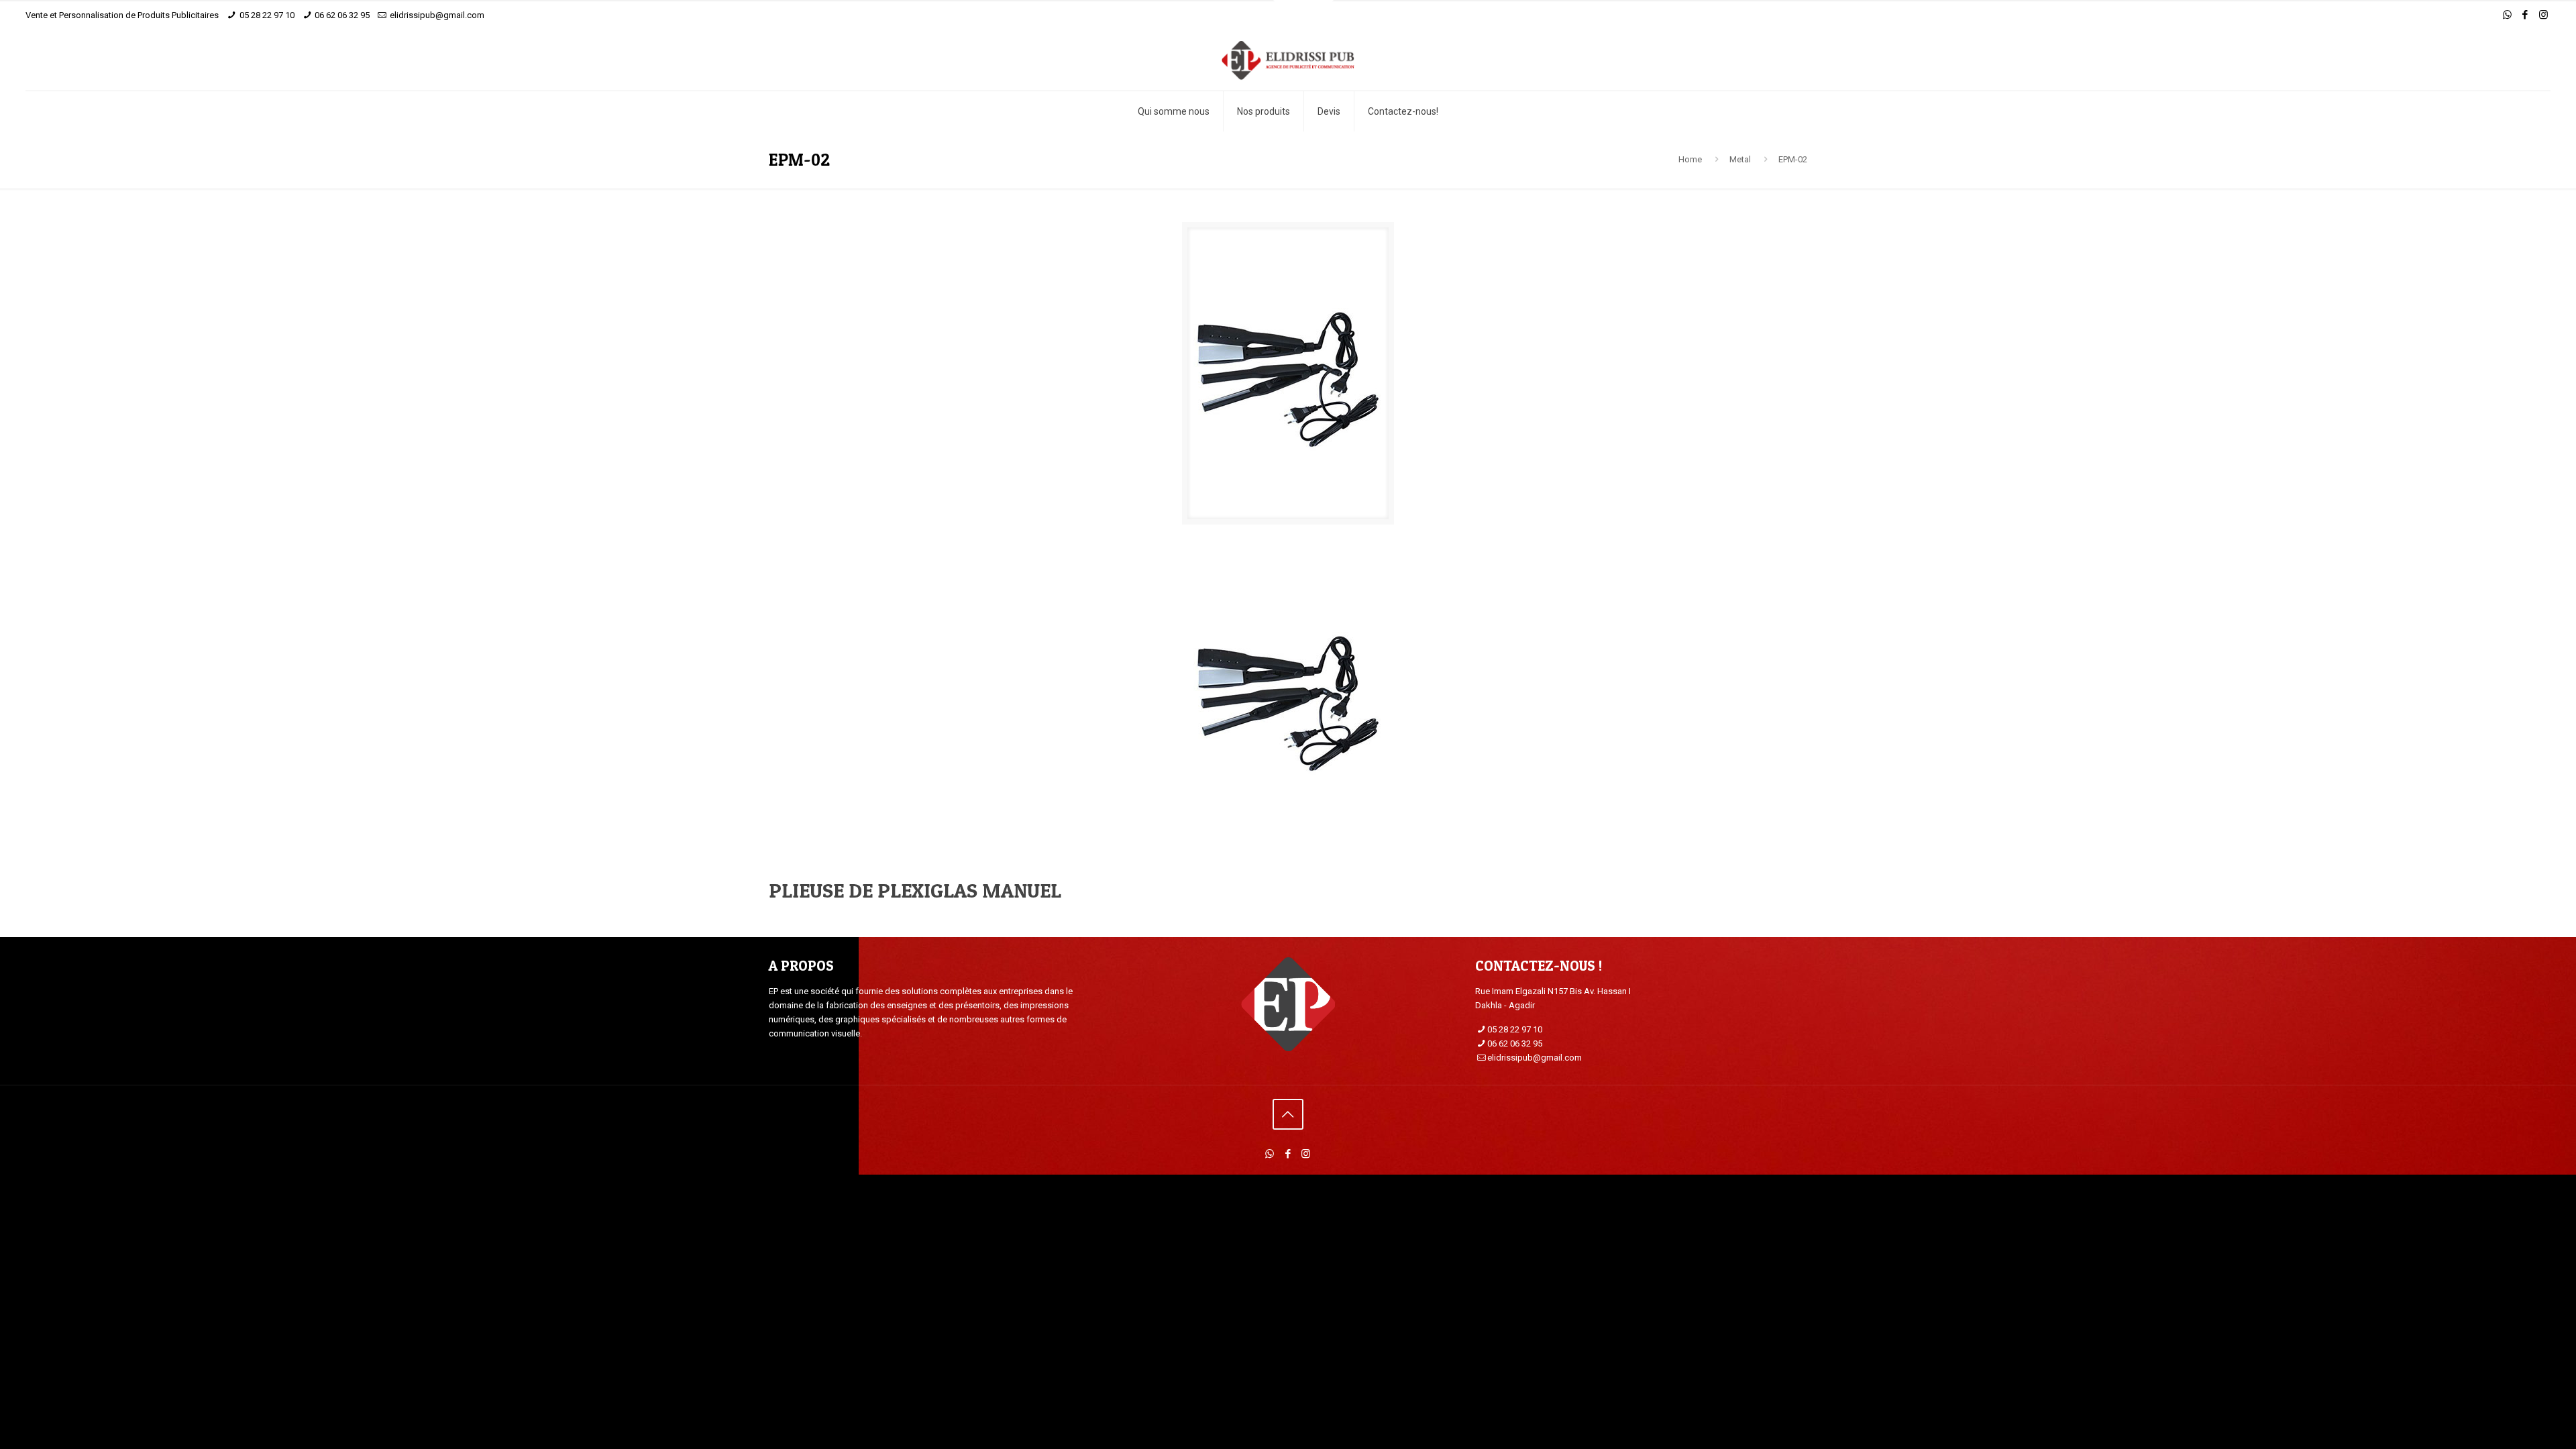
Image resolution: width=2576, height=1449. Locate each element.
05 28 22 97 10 (267, 15)
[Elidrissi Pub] (1288, 60)
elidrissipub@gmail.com (437, 15)
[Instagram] (2543, 15)
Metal (1740, 159)
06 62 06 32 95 (342, 15)
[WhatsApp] (2507, 15)
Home (1690, 159)
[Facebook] (2525, 15)
